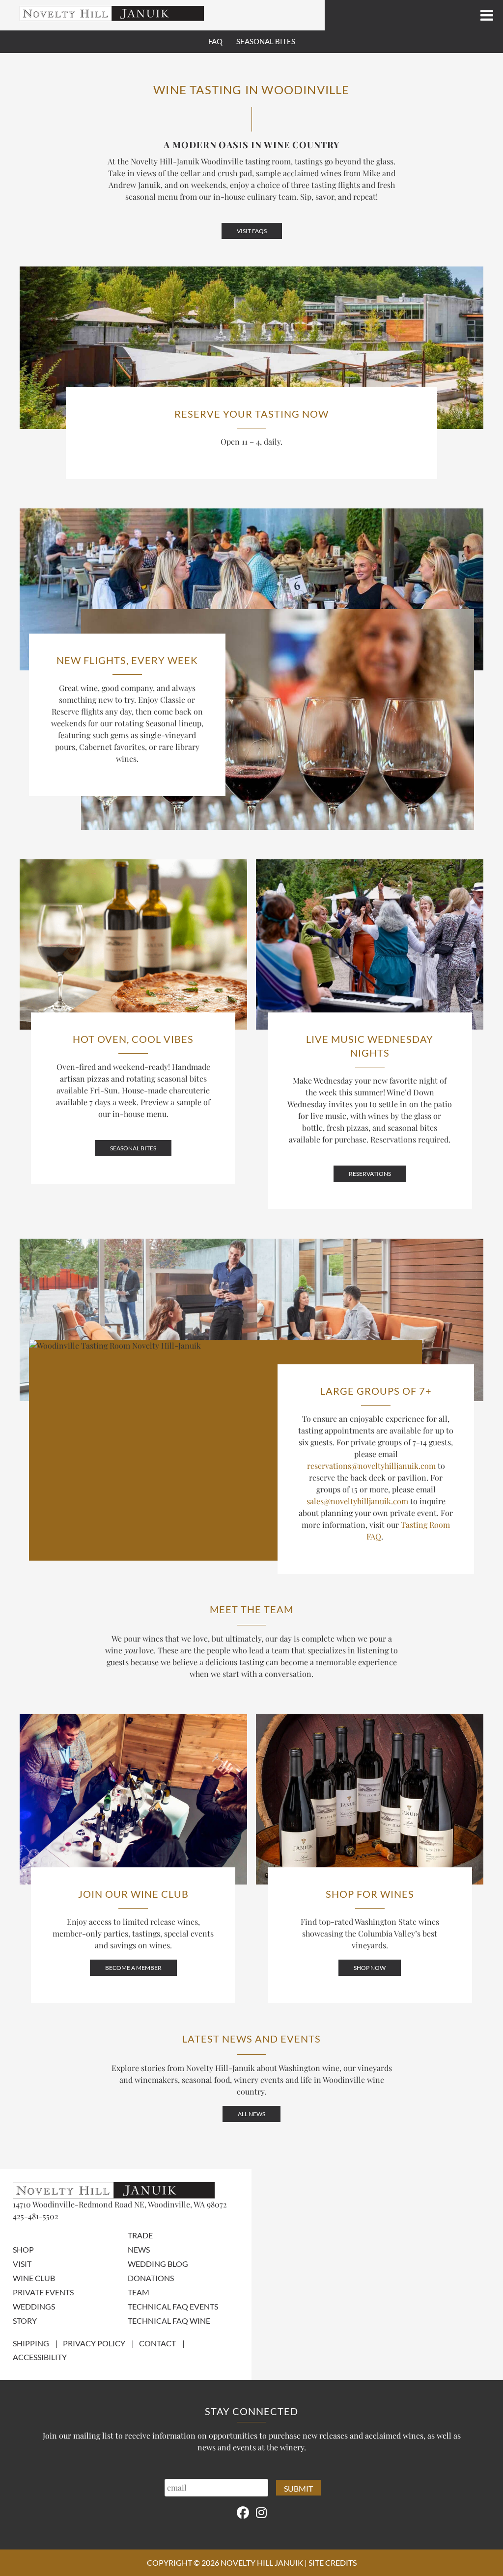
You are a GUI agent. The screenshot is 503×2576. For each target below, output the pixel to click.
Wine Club (34, 2277)
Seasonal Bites (266, 41)
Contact (157, 2343)
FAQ (215, 41)
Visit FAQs (252, 231)
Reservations (370, 1174)
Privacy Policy (94, 2343)
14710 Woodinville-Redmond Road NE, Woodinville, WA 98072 (120, 2204)
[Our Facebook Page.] (243, 2512)
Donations (151, 2277)
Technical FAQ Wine (169, 2320)
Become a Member (133, 1968)
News (139, 2249)
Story (25, 2320)
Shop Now (370, 1968)
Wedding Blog (158, 2263)
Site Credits (333, 2563)
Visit (22, 2263)
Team (139, 2292)
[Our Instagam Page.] (261, 2512)
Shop (23, 2249)
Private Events (43, 2292)
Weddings (34, 2306)
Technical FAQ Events (173, 2306)
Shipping (31, 2343)
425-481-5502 (36, 2216)
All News (251, 2114)
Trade (140, 2235)
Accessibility (40, 2357)
